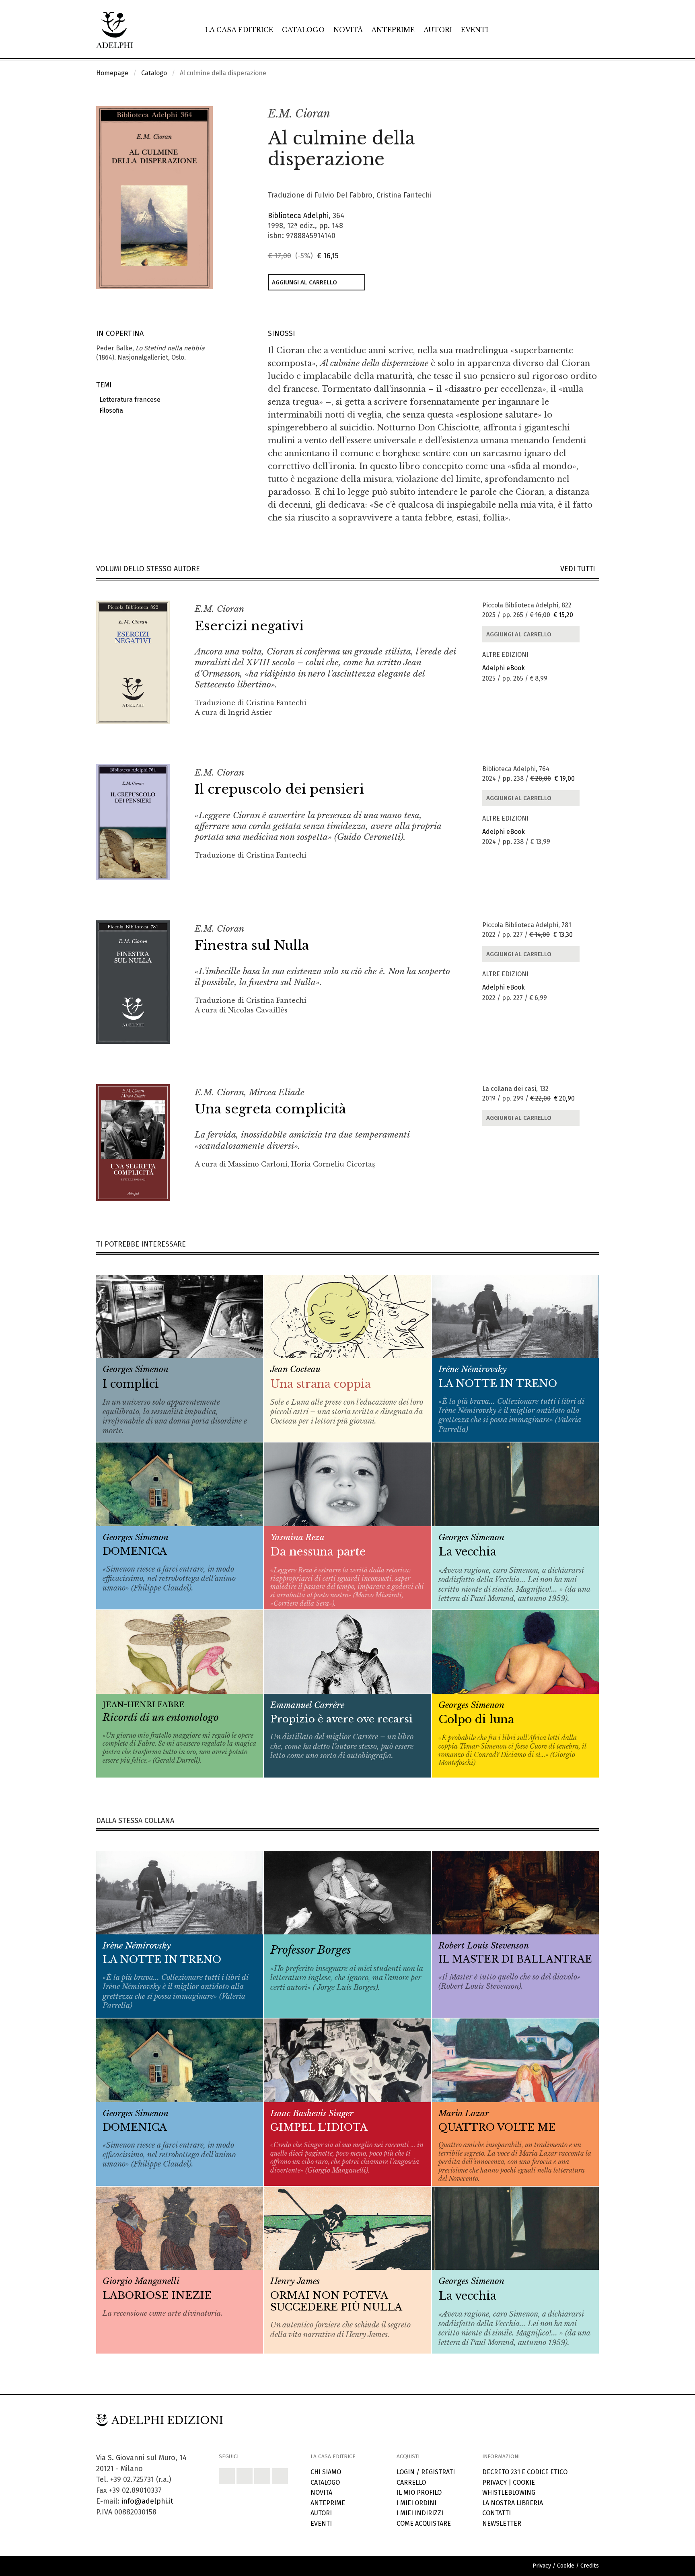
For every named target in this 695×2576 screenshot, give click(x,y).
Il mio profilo (419, 2493)
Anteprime (393, 30)
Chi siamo (326, 2472)
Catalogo (303, 30)
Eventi (475, 30)
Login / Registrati (426, 2472)
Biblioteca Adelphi (298, 216)
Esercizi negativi (249, 626)
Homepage (112, 73)
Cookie (524, 2482)
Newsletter (502, 2524)
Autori (438, 30)
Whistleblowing (509, 2493)
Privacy (495, 2482)
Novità (348, 30)
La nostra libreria (513, 2503)
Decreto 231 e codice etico (525, 2472)
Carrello (411, 2482)
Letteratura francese (128, 400)
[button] (575, 114)
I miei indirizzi (420, 2513)
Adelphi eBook (504, 668)
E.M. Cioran (299, 114)
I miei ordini (416, 2503)
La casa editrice (239, 30)
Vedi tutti (580, 569)
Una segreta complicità (270, 1109)
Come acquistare (424, 2524)
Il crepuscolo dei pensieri (279, 789)
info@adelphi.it (147, 2501)
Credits (590, 2566)
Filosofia (110, 410)
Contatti (497, 2513)
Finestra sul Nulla (252, 945)
